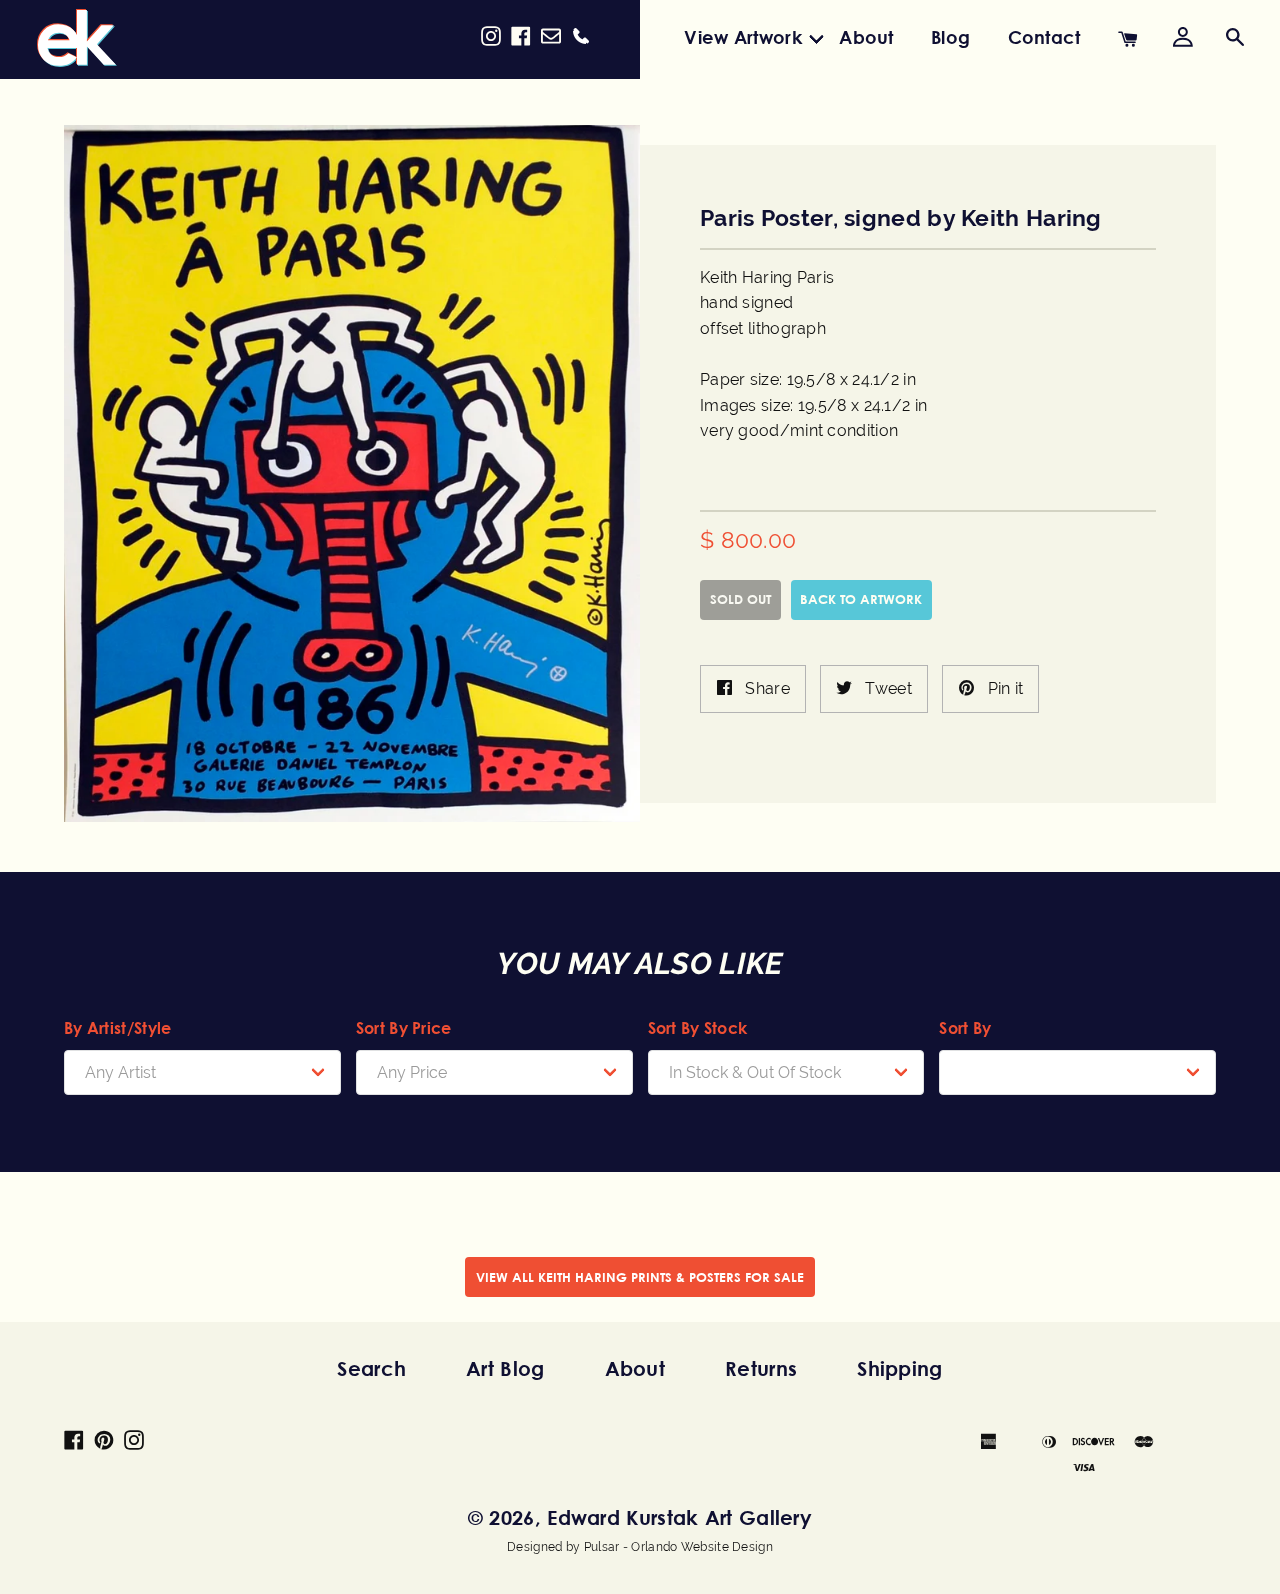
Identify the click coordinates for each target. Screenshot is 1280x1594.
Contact (1044, 37)
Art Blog (505, 1368)
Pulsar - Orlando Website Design (678, 1547)
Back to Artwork (861, 599)
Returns (761, 1368)
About (866, 37)
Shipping (899, 1368)
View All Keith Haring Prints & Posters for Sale (640, 1277)
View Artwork (743, 37)
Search (371, 1368)
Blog (950, 37)
